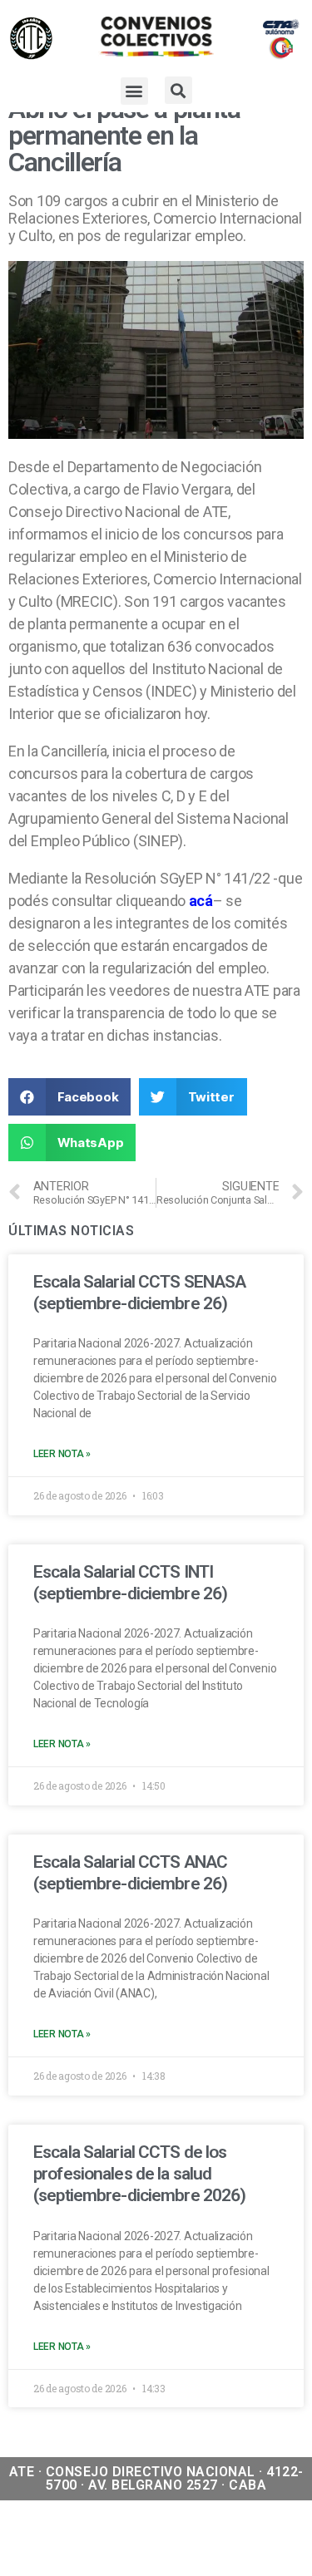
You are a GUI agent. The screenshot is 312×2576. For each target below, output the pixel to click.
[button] (134, 91)
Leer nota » (62, 1454)
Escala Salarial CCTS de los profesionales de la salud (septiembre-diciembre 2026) (139, 2174)
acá (201, 901)
